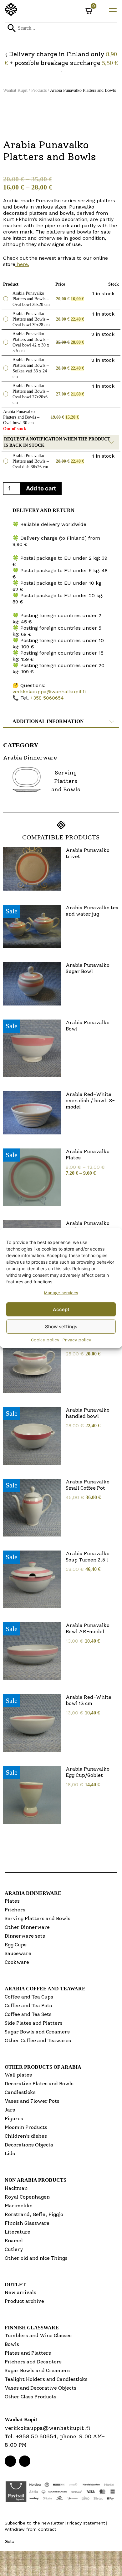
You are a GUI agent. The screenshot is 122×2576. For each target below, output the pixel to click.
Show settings (61, 1327)
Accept (61, 1309)
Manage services (61, 1293)
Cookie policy (45, 1340)
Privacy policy (77, 1340)
